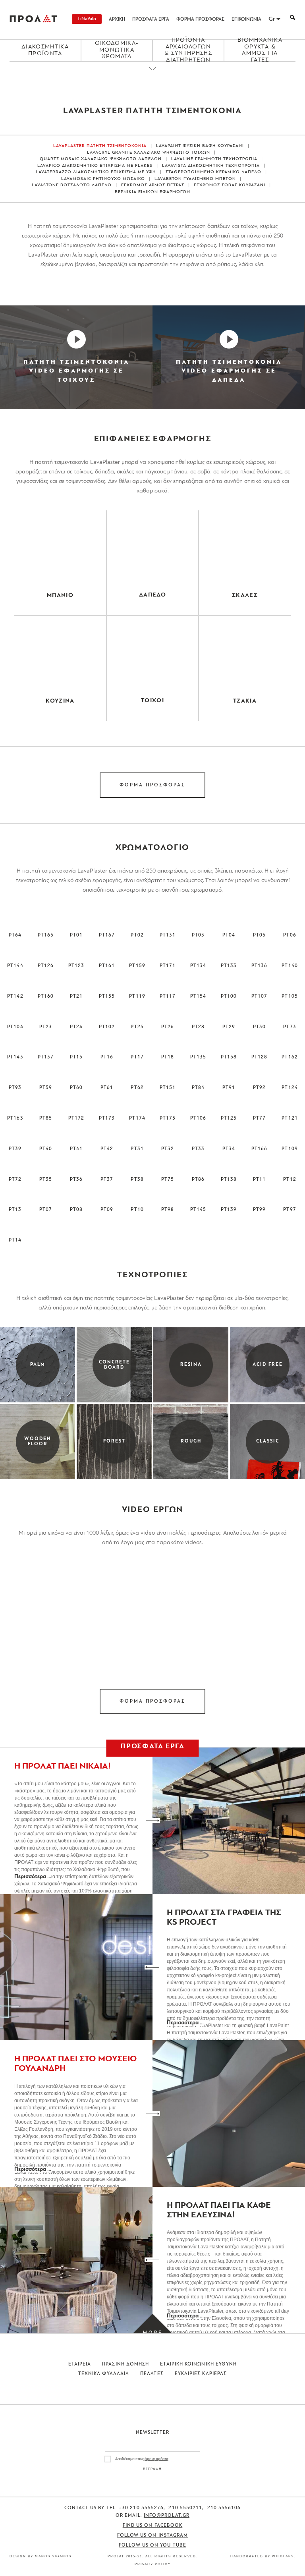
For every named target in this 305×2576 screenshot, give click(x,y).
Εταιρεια (80, 2364)
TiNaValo (87, 19)
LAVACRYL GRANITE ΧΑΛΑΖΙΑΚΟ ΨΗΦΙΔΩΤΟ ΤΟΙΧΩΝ (149, 153)
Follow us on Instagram (153, 2535)
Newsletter (153, 2433)
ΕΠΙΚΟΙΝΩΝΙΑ (246, 19)
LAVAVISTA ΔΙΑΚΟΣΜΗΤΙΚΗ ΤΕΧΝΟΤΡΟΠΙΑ (211, 166)
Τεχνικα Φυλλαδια (104, 2374)
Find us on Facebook (153, 2526)
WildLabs (283, 2556)
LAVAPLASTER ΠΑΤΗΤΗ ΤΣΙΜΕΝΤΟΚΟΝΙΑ (100, 146)
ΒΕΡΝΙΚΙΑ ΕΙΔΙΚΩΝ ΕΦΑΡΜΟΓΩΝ (152, 192)
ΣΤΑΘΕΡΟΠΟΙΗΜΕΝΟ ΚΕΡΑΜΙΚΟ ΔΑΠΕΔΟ (213, 172)
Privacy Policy (153, 2564)
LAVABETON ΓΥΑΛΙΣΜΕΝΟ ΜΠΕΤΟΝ (195, 179)
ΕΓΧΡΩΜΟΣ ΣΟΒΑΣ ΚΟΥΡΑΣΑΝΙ (230, 185)
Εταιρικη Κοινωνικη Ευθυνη (198, 2364)
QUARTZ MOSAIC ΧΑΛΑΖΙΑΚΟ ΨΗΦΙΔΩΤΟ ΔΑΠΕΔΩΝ (101, 159)
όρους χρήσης (156, 2459)
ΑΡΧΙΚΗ (117, 19)
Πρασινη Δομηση (125, 2364)
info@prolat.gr (167, 2516)
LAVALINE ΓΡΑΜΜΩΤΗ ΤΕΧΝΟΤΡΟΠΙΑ (214, 159)
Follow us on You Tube (152, 2545)
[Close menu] (152, 75)
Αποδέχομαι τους (142, 2459)
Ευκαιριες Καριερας (201, 2374)
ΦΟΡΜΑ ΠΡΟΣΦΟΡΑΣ (200, 19)
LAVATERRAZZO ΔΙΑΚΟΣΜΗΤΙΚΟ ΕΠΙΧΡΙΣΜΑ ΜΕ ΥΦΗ (96, 172)
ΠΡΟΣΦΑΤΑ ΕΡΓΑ (151, 19)
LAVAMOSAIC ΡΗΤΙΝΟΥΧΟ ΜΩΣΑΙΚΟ (103, 179)
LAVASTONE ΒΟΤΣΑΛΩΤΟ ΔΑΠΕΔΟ (72, 185)
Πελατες (152, 2374)
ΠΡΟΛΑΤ (33, 19)
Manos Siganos (53, 2556)
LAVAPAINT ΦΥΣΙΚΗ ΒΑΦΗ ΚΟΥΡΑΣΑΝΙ (200, 146)
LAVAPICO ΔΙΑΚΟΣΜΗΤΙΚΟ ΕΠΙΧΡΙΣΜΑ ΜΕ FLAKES (95, 166)
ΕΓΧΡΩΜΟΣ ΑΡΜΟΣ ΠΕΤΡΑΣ (153, 185)
